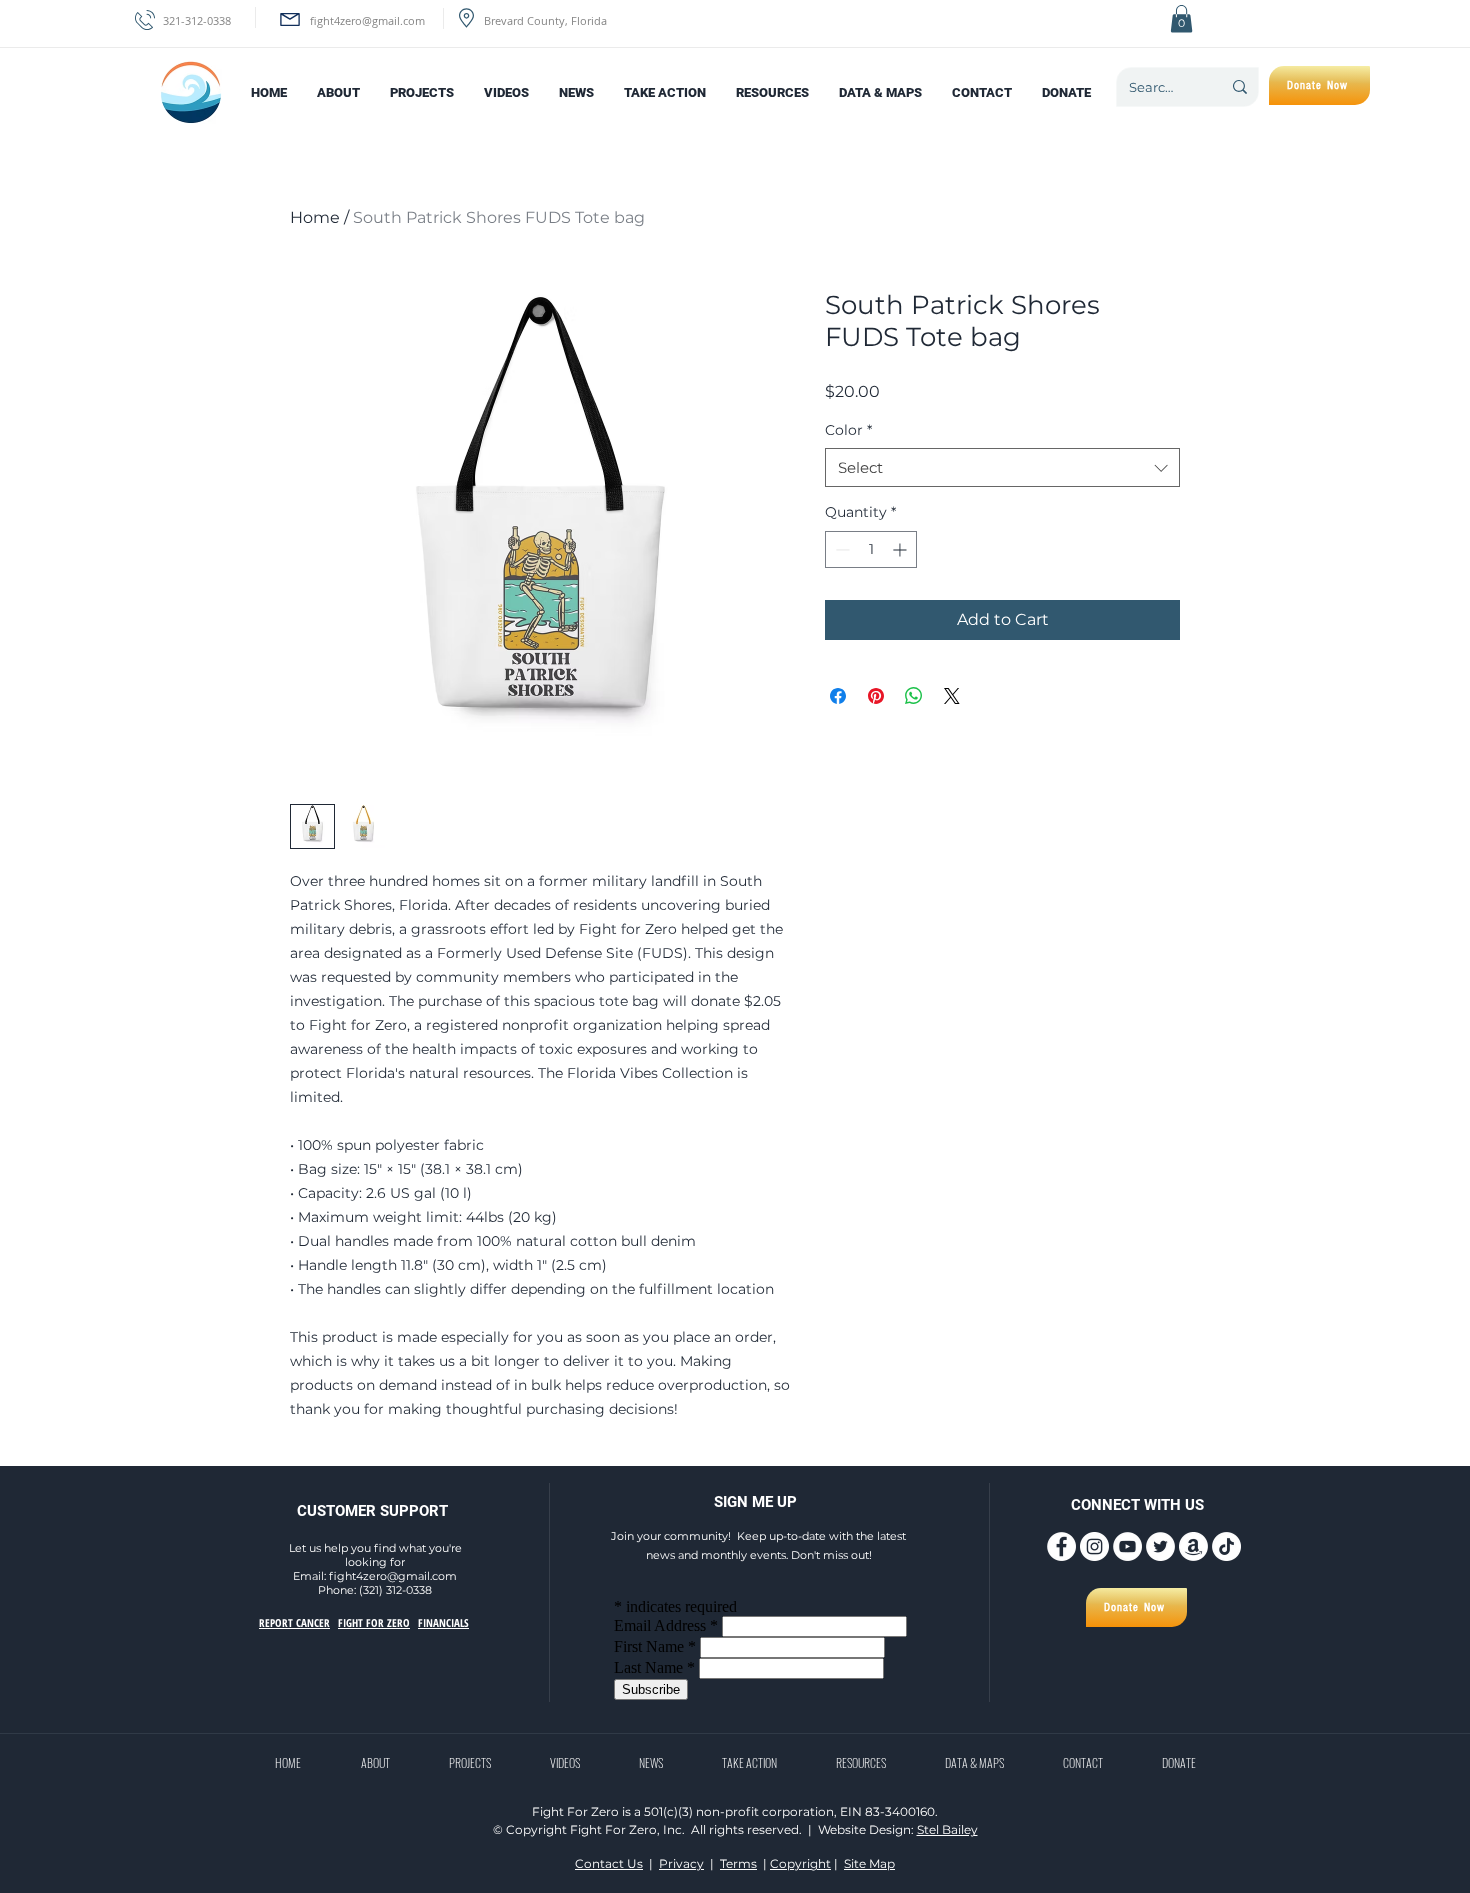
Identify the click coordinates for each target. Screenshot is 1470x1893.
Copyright (800, 1863)
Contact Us (609, 1863)
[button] (1181, 18)
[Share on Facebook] (838, 696)
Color (848, 430)
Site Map (869, 1863)
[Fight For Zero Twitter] (1160, 1546)
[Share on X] (952, 696)
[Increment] (901, 549)
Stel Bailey (947, 1829)
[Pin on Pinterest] (876, 696)
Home (315, 217)
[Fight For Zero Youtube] (1127, 1546)
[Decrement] (840, 549)
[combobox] (1002, 467)
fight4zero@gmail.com (367, 20)
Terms (738, 1863)
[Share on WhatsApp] (914, 696)
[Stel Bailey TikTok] (1226, 1546)
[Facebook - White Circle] (1061, 1546)
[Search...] (1239, 87)
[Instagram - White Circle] (1094, 1546)
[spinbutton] (871, 549)
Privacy (681, 1863)
